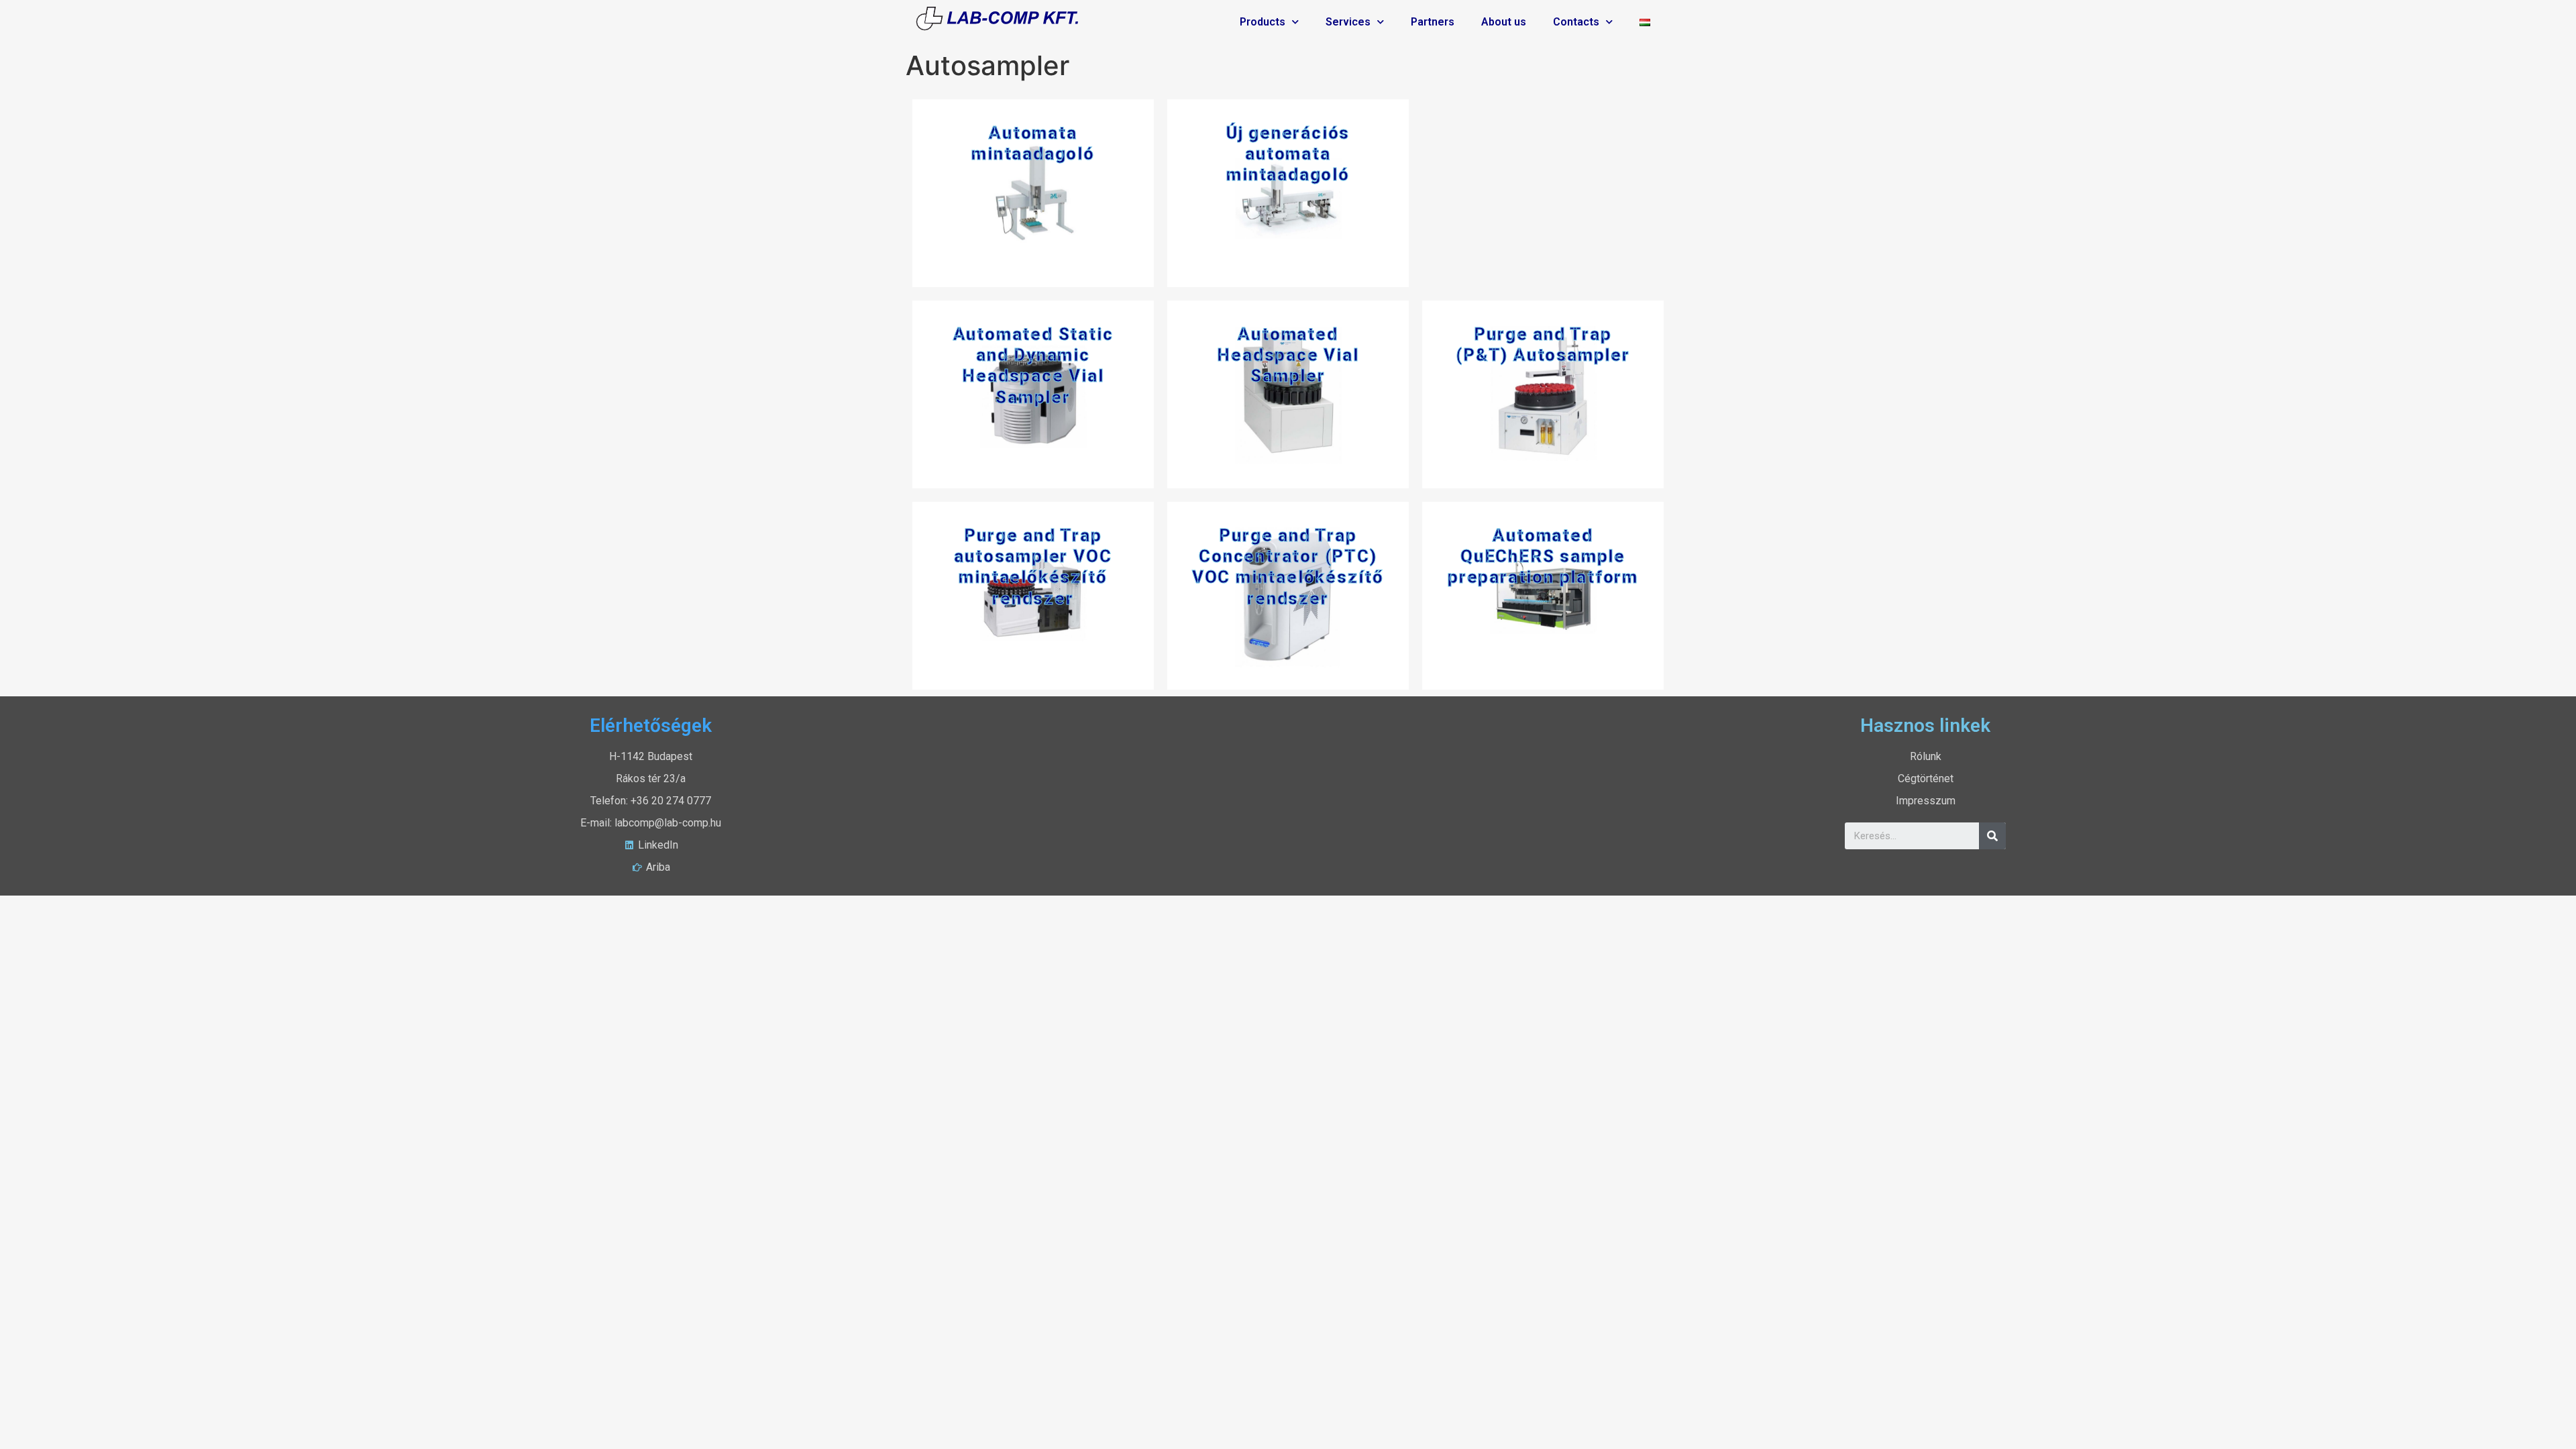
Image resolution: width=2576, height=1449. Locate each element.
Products (1263, 22)
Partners (1433, 22)
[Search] (1992, 836)
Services (1348, 22)
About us (1504, 22)
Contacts (1576, 22)
